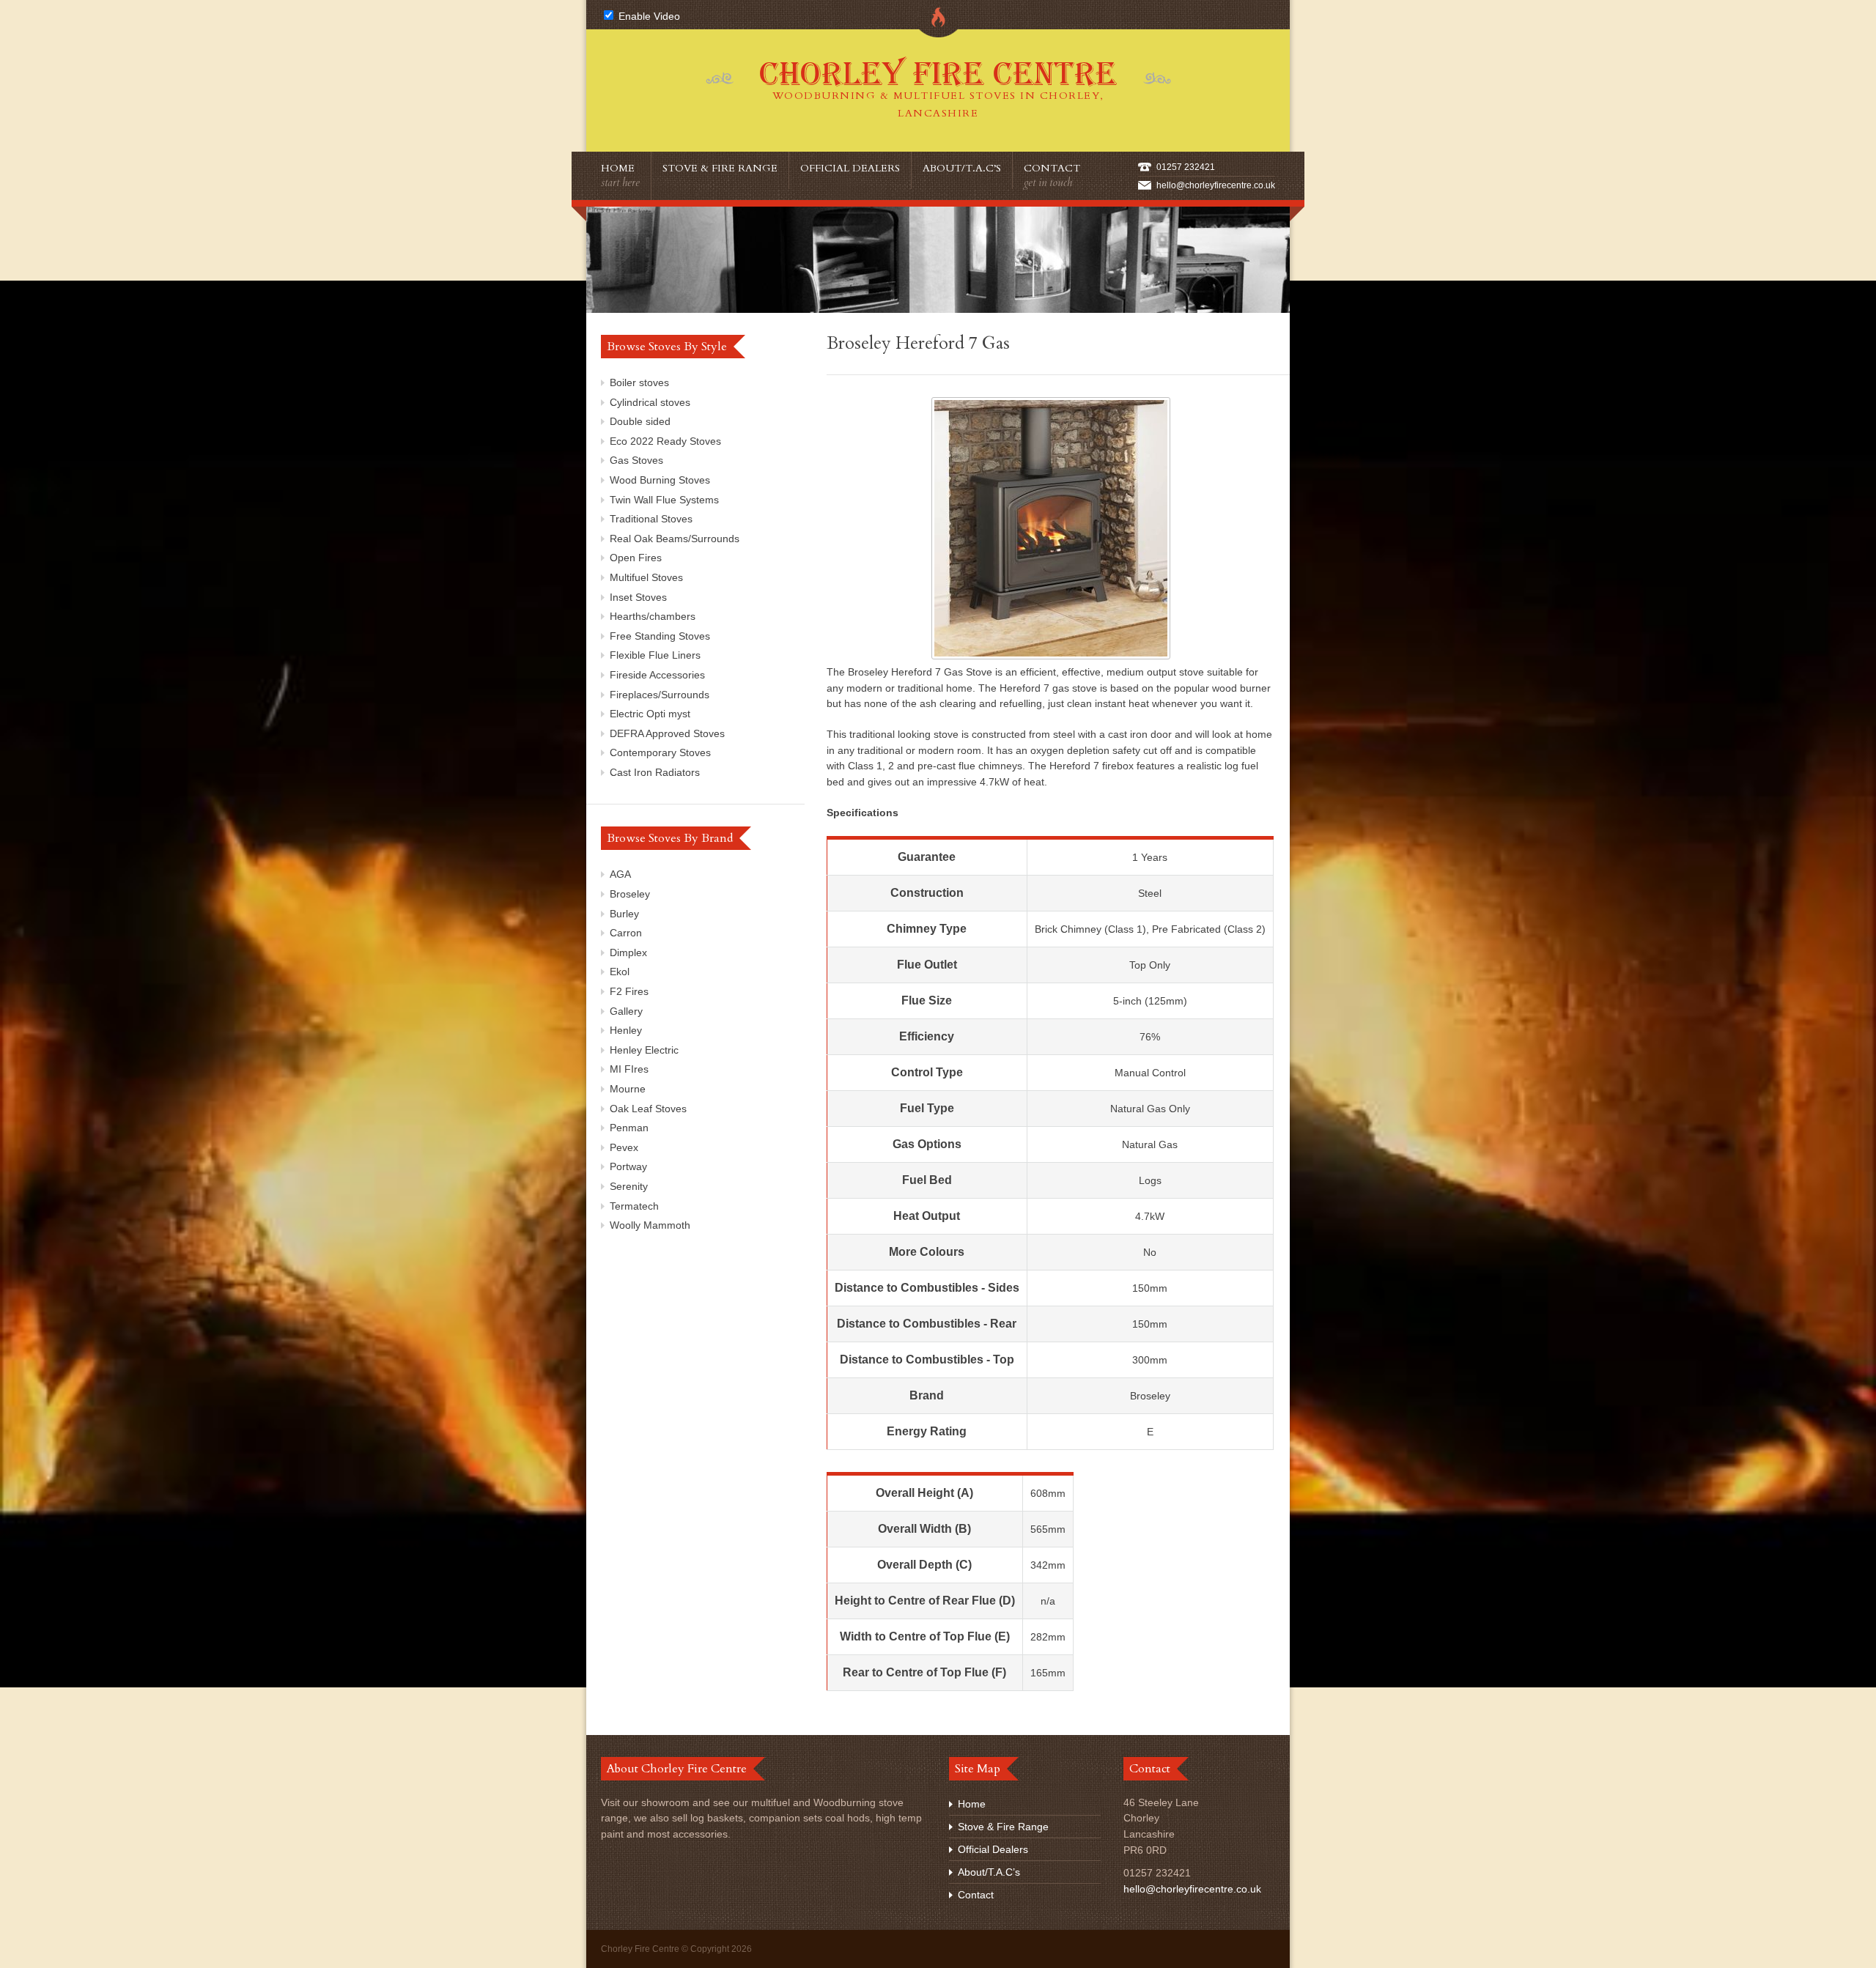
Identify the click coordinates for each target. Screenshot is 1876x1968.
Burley (624, 914)
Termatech (634, 1206)
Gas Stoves (636, 460)
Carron (626, 933)
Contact (1052, 175)
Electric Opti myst (650, 714)
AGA (620, 874)
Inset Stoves (638, 597)
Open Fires (636, 558)
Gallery (626, 1011)
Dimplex (628, 952)
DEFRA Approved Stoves (667, 733)
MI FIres (629, 1069)
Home (620, 175)
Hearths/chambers (653, 616)
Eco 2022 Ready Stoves (665, 441)
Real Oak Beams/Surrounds (675, 539)
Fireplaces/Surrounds (660, 695)
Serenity (629, 1186)
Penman (629, 1128)
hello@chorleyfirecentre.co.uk (1216, 185)
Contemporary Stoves (660, 752)
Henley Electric (644, 1050)
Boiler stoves (639, 382)
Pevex (624, 1147)
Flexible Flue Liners (655, 655)
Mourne (628, 1089)
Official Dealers (850, 168)
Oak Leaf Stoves (648, 1109)
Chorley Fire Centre (938, 88)
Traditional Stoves (651, 519)
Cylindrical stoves (650, 402)
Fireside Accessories (657, 675)
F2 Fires (629, 991)
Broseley (630, 894)
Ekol (620, 972)
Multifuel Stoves (646, 577)
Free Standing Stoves (660, 636)
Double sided (640, 421)
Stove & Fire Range (720, 168)
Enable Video (648, 16)
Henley (626, 1030)
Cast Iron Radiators (655, 772)
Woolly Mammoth (650, 1225)
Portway (628, 1166)
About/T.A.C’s (962, 168)
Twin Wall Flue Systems (664, 500)
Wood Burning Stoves (660, 480)
